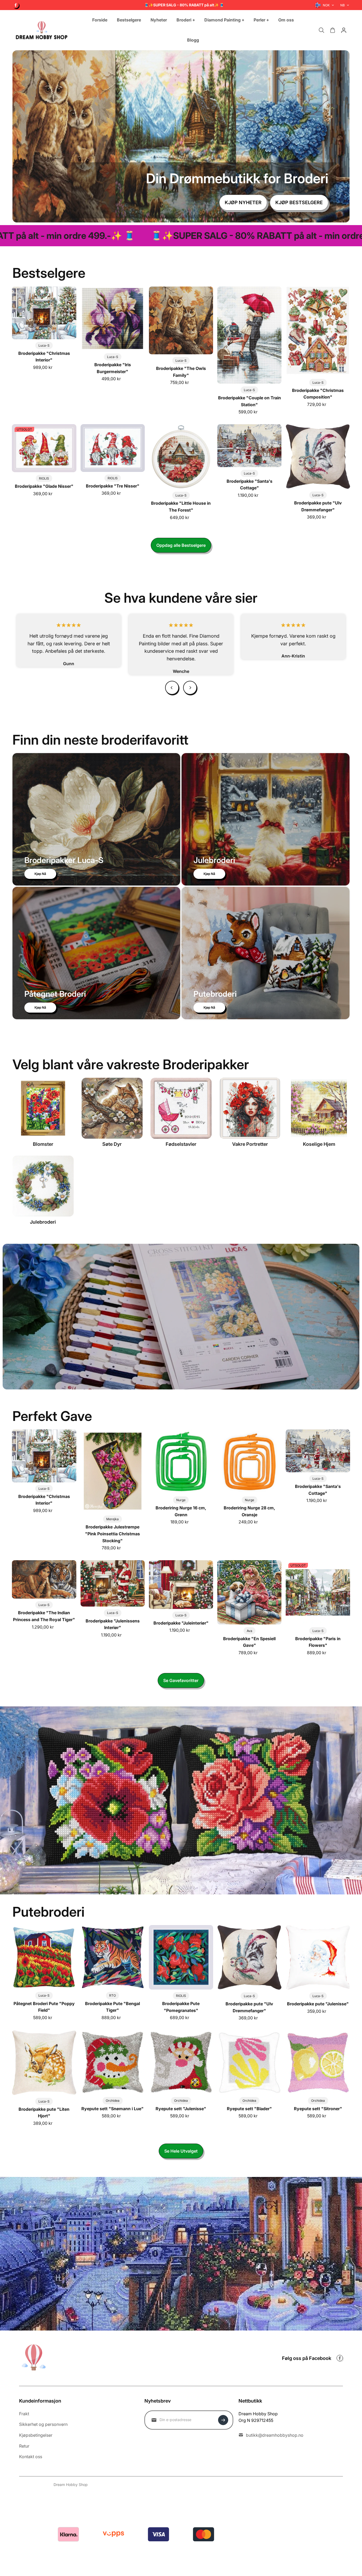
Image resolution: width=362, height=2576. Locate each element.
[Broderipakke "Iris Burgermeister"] (113, 319)
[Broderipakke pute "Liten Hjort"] (44, 2063)
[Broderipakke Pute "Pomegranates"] (181, 1957)
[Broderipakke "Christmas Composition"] (318, 331)
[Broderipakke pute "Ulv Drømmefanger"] (318, 457)
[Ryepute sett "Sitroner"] (318, 2062)
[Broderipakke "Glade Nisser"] (44, 448)
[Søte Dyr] (112, 1108)
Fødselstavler (181, 1144)
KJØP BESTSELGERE (299, 202)
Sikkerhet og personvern (43, 2424)
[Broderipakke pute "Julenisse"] (318, 1957)
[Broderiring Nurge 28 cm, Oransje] (249, 1461)
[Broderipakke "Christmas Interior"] (44, 313)
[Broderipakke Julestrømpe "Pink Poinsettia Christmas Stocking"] (113, 1471)
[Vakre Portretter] (250, 1108)
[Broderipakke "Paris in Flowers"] (318, 1592)
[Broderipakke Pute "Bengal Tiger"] (113, 1957)
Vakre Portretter (250, 1144)
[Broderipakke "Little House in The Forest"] (181, 457)
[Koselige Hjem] (319, 1108)
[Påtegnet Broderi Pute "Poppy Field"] (44, 1957)
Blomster (43, 1144)
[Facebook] (16, 5)
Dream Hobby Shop (71, 2485)
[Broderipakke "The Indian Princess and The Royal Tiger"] (44, 1579)
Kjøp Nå (40, 874)
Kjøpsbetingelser (36, 2435)
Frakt (24, 2414)
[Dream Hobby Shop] (42, 30)
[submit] (223, 2420)
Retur (24, 2446)
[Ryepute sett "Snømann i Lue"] (113, 2062)
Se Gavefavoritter (181, 1680)
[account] (344, 30)
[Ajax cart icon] (333, 30)
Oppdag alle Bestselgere (181, 545)
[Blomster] (43, 1108)
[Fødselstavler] (181, 1108)
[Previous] (172, 688)
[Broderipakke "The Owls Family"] (181, 320)
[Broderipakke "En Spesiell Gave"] (249, 1592)
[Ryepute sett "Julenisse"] (181, 2062)
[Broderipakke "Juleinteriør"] (181, 1584)
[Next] (190, 688)
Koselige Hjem (319, 1144)
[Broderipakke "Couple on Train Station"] (249, 335)
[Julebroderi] (43, 1186)
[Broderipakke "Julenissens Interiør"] (113, 1583)
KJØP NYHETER (243, 202)
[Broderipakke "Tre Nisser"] (113, 448)
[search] (321, 30)
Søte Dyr (112, 1144)
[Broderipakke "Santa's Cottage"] (249, 446)
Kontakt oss (31, 2457)
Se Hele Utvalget (181, 2151)
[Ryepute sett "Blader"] (249, 2062)
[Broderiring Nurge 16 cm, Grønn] (181, 1461)
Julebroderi (43, 1222)
